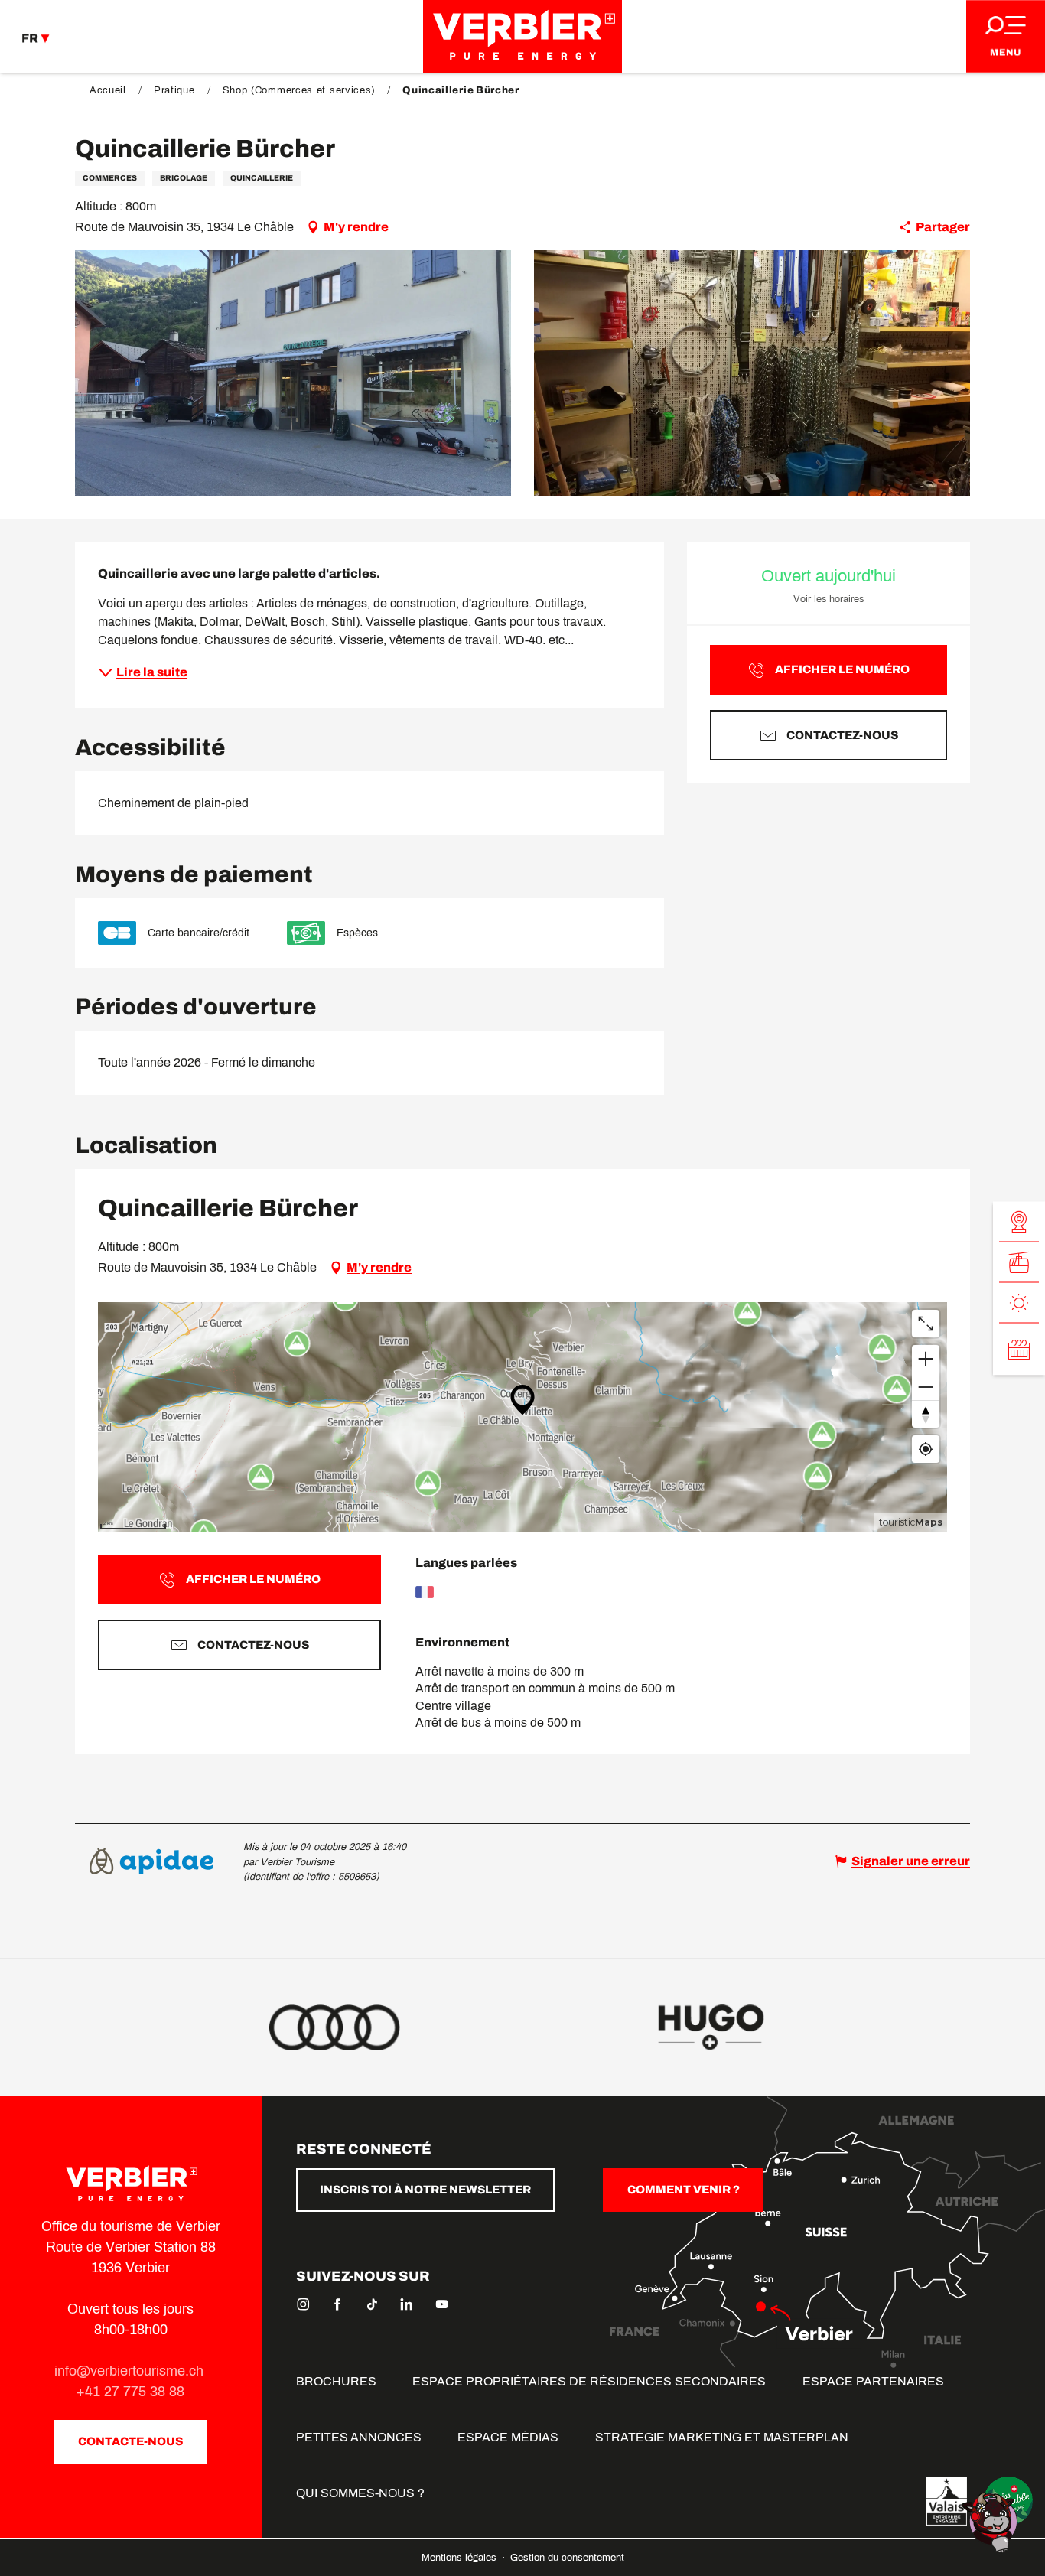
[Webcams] (1019, 1221)
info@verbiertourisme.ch (131, 2371)
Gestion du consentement (567, 2558)
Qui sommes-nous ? (360, 2493)
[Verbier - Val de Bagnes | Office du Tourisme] (522, 36)
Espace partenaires (873, 2381)
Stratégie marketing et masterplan (722, 2437)
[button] (293, 373)
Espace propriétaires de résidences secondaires (589, 2381)
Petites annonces (359, 2437)
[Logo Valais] (947, 2501)
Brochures (336, 2381)
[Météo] (1019, 1303)
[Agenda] (1019, 1349)
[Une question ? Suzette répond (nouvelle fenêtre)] (991, 2521)
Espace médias (508, 2437)
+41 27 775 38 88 (130, 2392)
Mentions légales (461, 2558)
